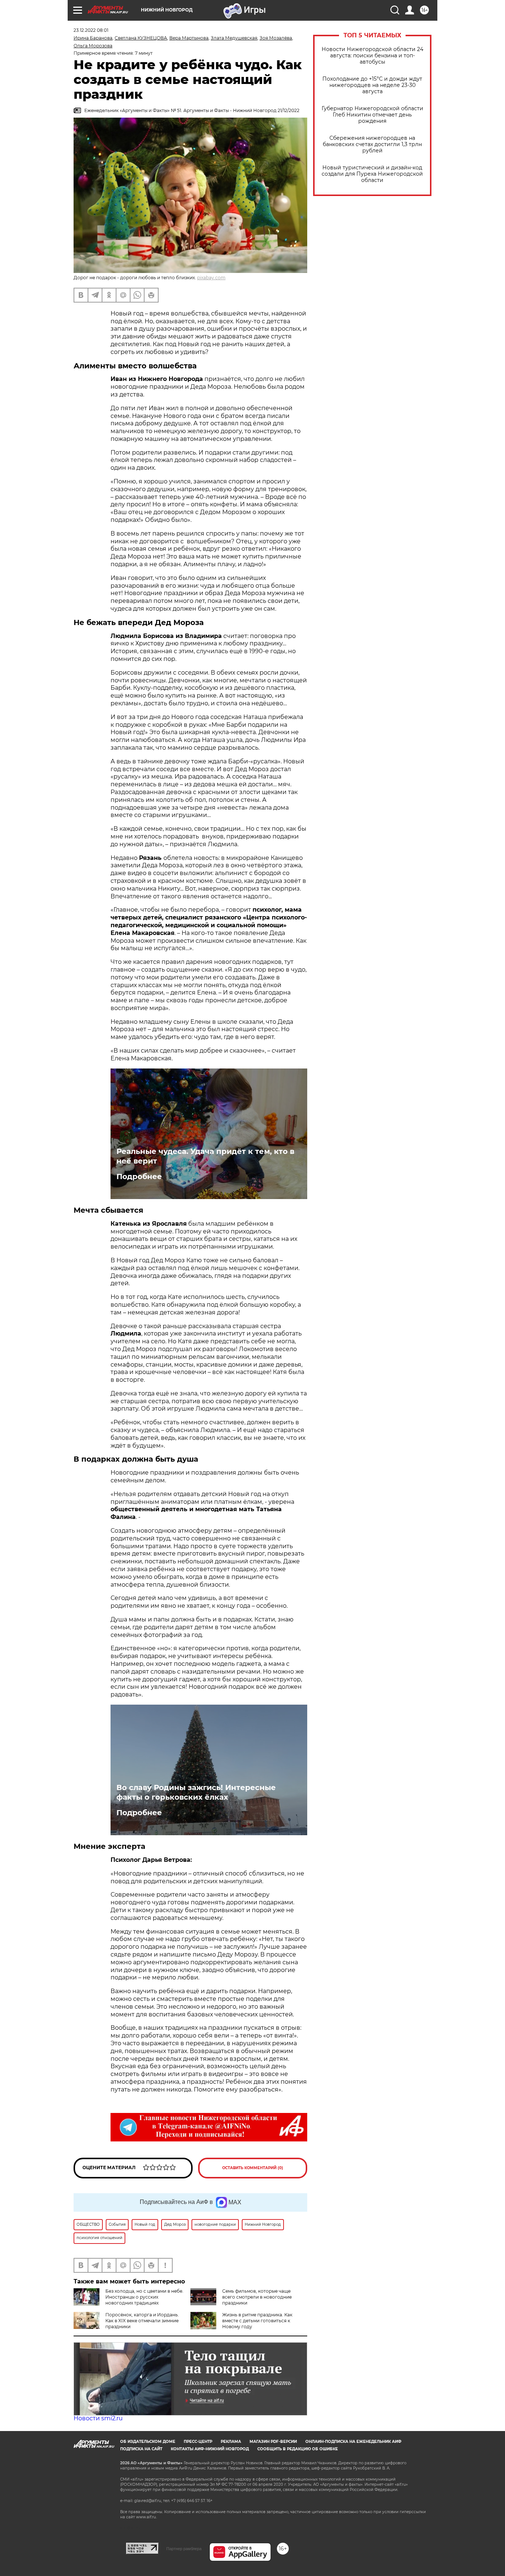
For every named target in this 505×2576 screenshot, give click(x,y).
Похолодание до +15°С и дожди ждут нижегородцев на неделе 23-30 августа (372, 85)
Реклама (231, 2442)
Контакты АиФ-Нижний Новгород (210, 2449)
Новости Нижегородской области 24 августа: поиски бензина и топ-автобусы (372, 56)
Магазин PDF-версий (273, 2442)
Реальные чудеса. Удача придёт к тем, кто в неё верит (205, 1156)
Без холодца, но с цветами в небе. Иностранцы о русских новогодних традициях (144, 2297)
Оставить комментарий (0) (253, 2168)
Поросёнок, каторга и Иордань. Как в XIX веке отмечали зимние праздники (142, 2321)
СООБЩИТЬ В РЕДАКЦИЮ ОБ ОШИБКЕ (298, 2449)
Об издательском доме (148, 2442)
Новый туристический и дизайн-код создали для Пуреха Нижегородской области (372, 174)
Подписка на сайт (141, 2449)
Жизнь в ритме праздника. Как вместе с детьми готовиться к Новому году (257, 2321)
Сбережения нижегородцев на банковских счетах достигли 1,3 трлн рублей (372, 144)
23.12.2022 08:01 (91, 30)
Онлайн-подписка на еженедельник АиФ (353, 2442)
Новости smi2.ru (98, 2418)
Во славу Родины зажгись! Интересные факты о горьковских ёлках (196, 1792)
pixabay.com (211, 278)
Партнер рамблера (184, 2549)
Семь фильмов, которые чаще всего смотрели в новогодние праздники (257, 2297)
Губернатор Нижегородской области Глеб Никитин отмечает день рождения (372, 115)
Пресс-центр (198, 2442)
